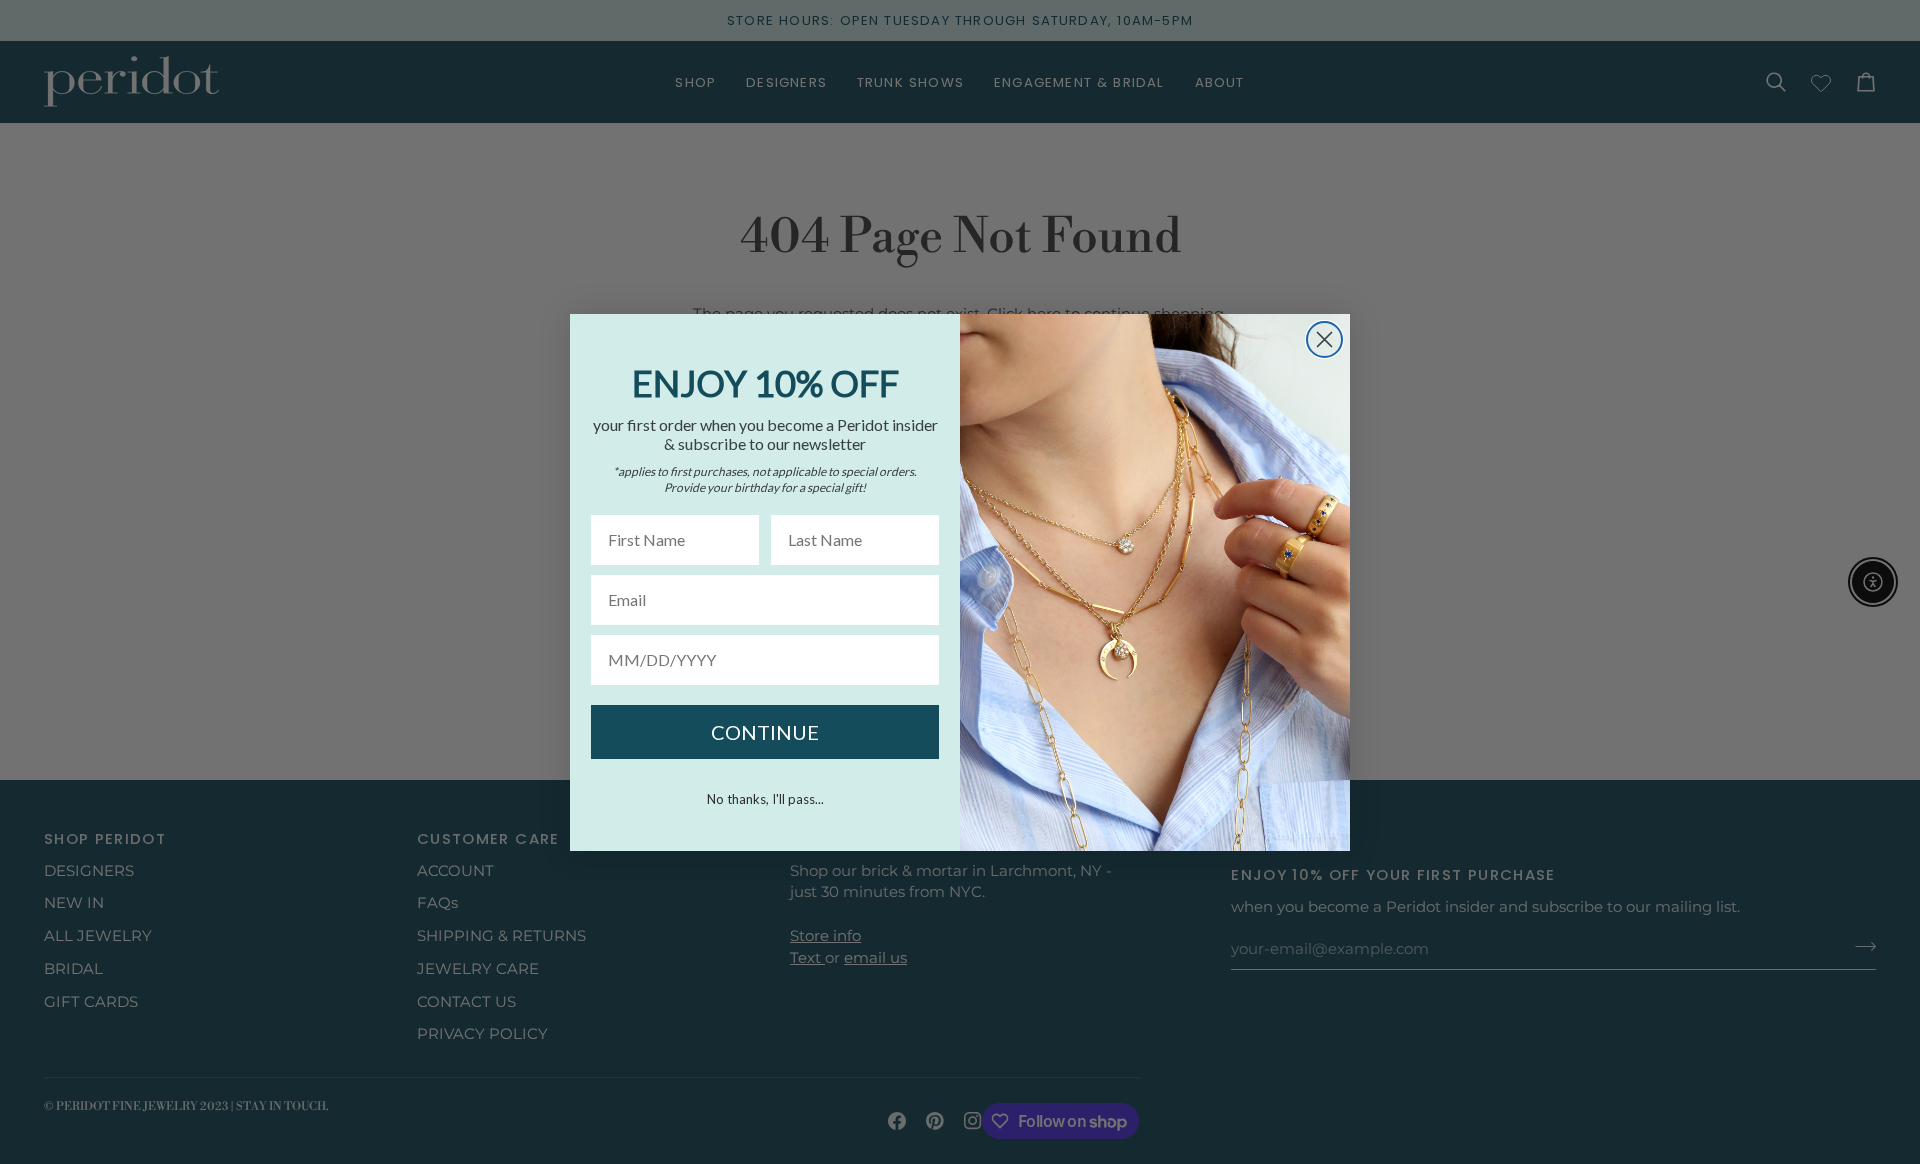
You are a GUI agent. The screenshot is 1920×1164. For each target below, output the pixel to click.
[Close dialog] (1324, 339)
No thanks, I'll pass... (765, 799)
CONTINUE (765, 732)
